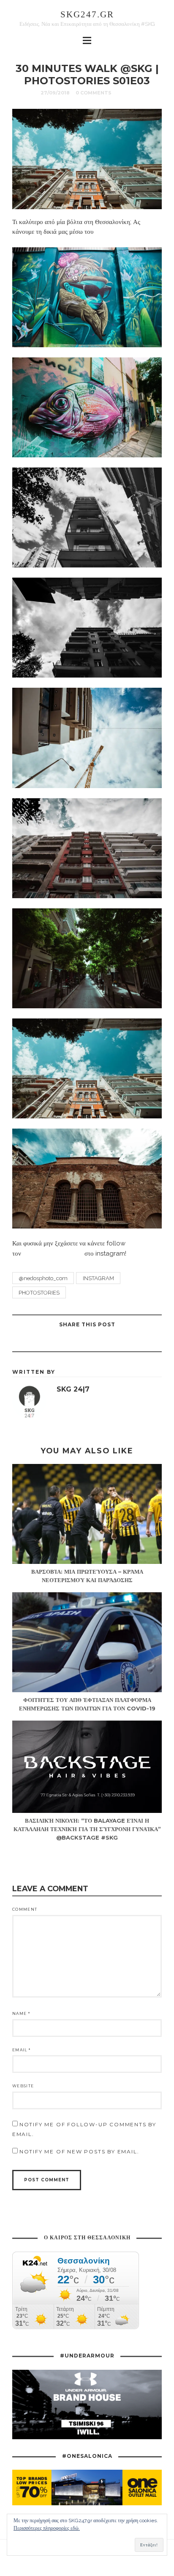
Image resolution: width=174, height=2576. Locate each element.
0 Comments (94, 93)
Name (21, 2013)
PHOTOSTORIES (39, 1293)
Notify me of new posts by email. (79, 2151)
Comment (25, 1909)
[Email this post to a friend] (55, 1342)
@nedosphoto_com (53, 1253)
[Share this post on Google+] (76, 1342)
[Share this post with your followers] (97, 1342)
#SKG (125, 93)
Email (21, 2050)
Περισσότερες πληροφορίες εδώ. (47, 2528)
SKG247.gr (87, 14)
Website (23, 2086)
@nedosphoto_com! (126, 232)
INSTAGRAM (98, 1278)
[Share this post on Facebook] (118, 1342)
